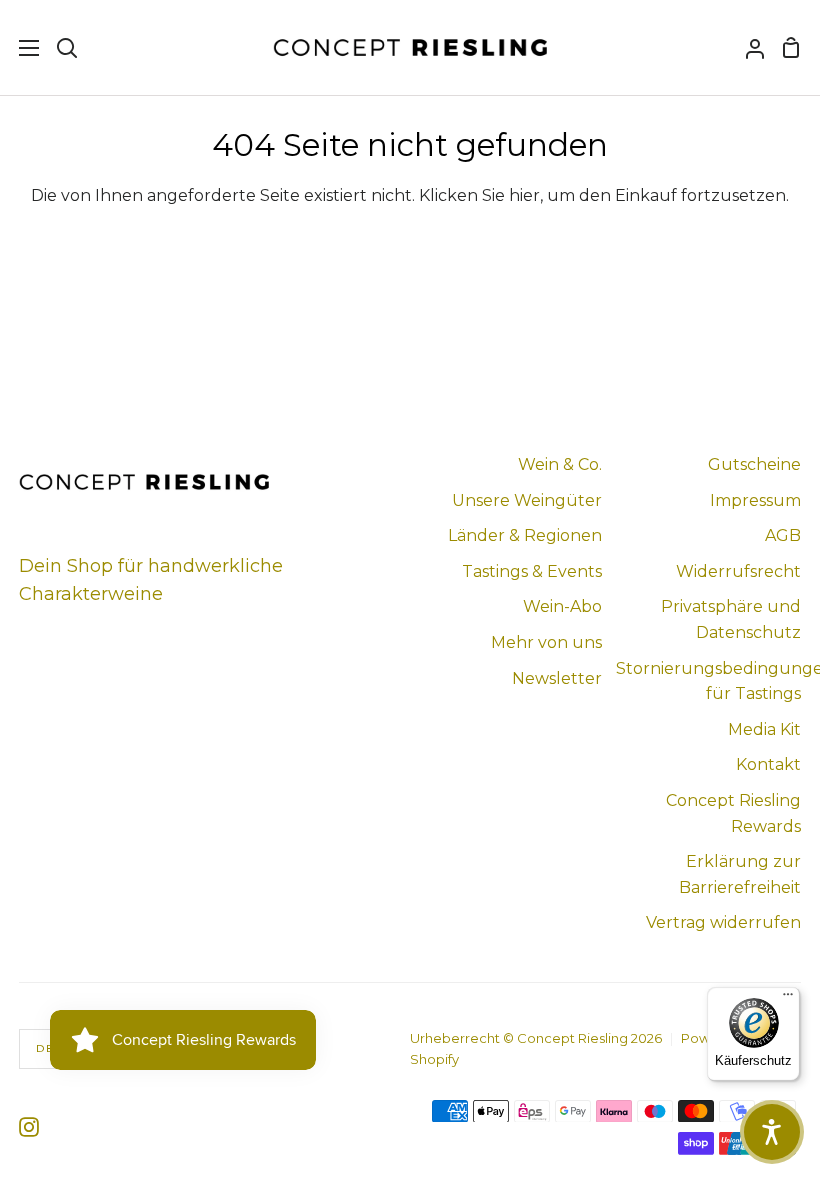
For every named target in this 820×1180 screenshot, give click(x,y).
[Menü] (788, 999)
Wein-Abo (562, 606)
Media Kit (764, 729)
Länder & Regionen (525, 535)
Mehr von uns (546, 642)
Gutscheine (754, 464)
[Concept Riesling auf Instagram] (29, 1127)
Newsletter (557, 678)
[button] (772, 1132)
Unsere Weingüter (527, 500)
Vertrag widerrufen (723, 922)
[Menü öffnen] (20, 48)
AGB (783, 535)
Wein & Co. (560, 464)
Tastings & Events (532, 571)
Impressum (755, 500)
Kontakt (768, 764)
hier (524, 195)
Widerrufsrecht (738, 571)
